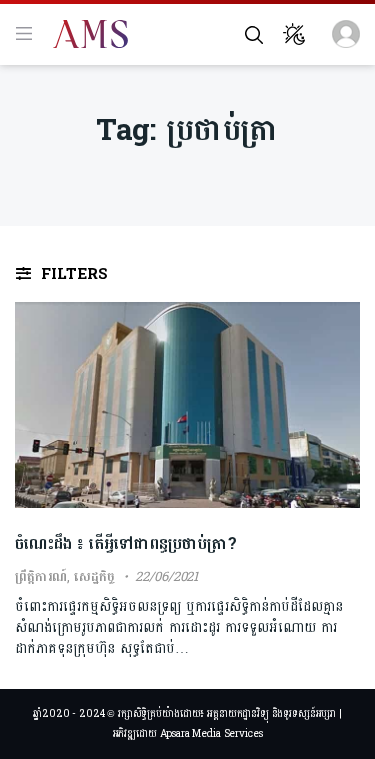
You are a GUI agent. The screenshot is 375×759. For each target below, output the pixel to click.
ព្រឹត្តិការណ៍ (41, 577)
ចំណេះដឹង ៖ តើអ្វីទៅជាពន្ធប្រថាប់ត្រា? (126, 543)
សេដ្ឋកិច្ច (94, 577)
